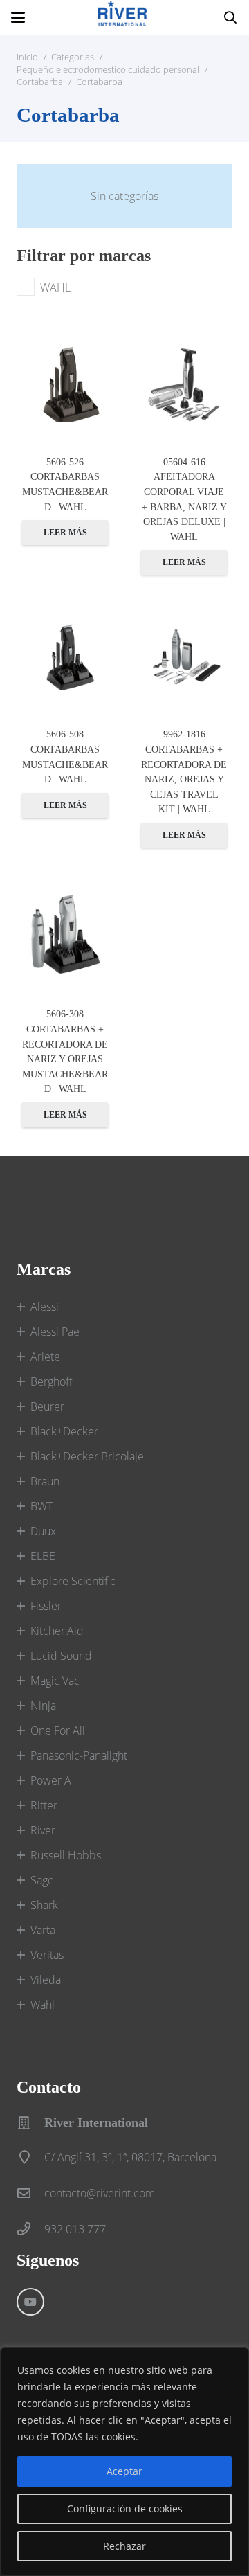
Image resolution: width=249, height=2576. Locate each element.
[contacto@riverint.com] (30, 2193)
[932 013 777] (30, 2229)
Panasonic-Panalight (79, 1755)
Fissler (46, 1606)
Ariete (45, 1357)
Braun (45, 1481)
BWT (41, 1506)
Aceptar (124, 2471)
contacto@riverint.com (100, 2193)
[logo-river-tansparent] (124, 17)
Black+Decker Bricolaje (87, 1456)
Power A (51, 1780)
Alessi (45, 1307)
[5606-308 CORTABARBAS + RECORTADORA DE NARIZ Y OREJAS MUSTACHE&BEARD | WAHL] (65, 933)
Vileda (46, 1980)
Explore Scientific (73, 1581)
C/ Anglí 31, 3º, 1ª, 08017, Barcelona (130, 2157)
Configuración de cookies (125, 2508)
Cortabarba (40, 82)
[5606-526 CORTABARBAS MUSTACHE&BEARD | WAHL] (65, 384)
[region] (124, 2462)
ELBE (43, 1556)
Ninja (43, 1706)
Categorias (73, 57)
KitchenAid (57, 1631)
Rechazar (124, 2546)
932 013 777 (75, 2229)
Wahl (43, 2005)
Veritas (47, 1955)
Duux (43, 1531)
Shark (44, 1905)
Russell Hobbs (66, 1855)
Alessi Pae (55, 1332)
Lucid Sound (61, 1656)
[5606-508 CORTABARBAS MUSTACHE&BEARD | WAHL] (65, 656)
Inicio (27, 57)
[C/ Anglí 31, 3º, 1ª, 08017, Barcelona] (30, 2157)
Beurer (47, 1406)
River (43, 1830)
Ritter (44, 1805)
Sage (42, 1880)
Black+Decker (64, 1431)
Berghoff (52, 1381)
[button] (18, 17)
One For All (58, 1730)
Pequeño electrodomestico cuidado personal (108, 69)
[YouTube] (30, 2302)
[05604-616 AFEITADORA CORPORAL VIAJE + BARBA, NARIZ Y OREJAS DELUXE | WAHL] (184, 384)
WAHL (55, 287)
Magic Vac (55, 1681)
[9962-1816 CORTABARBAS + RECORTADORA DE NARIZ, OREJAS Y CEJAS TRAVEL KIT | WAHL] (184, 656)
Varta (43, 1930)
